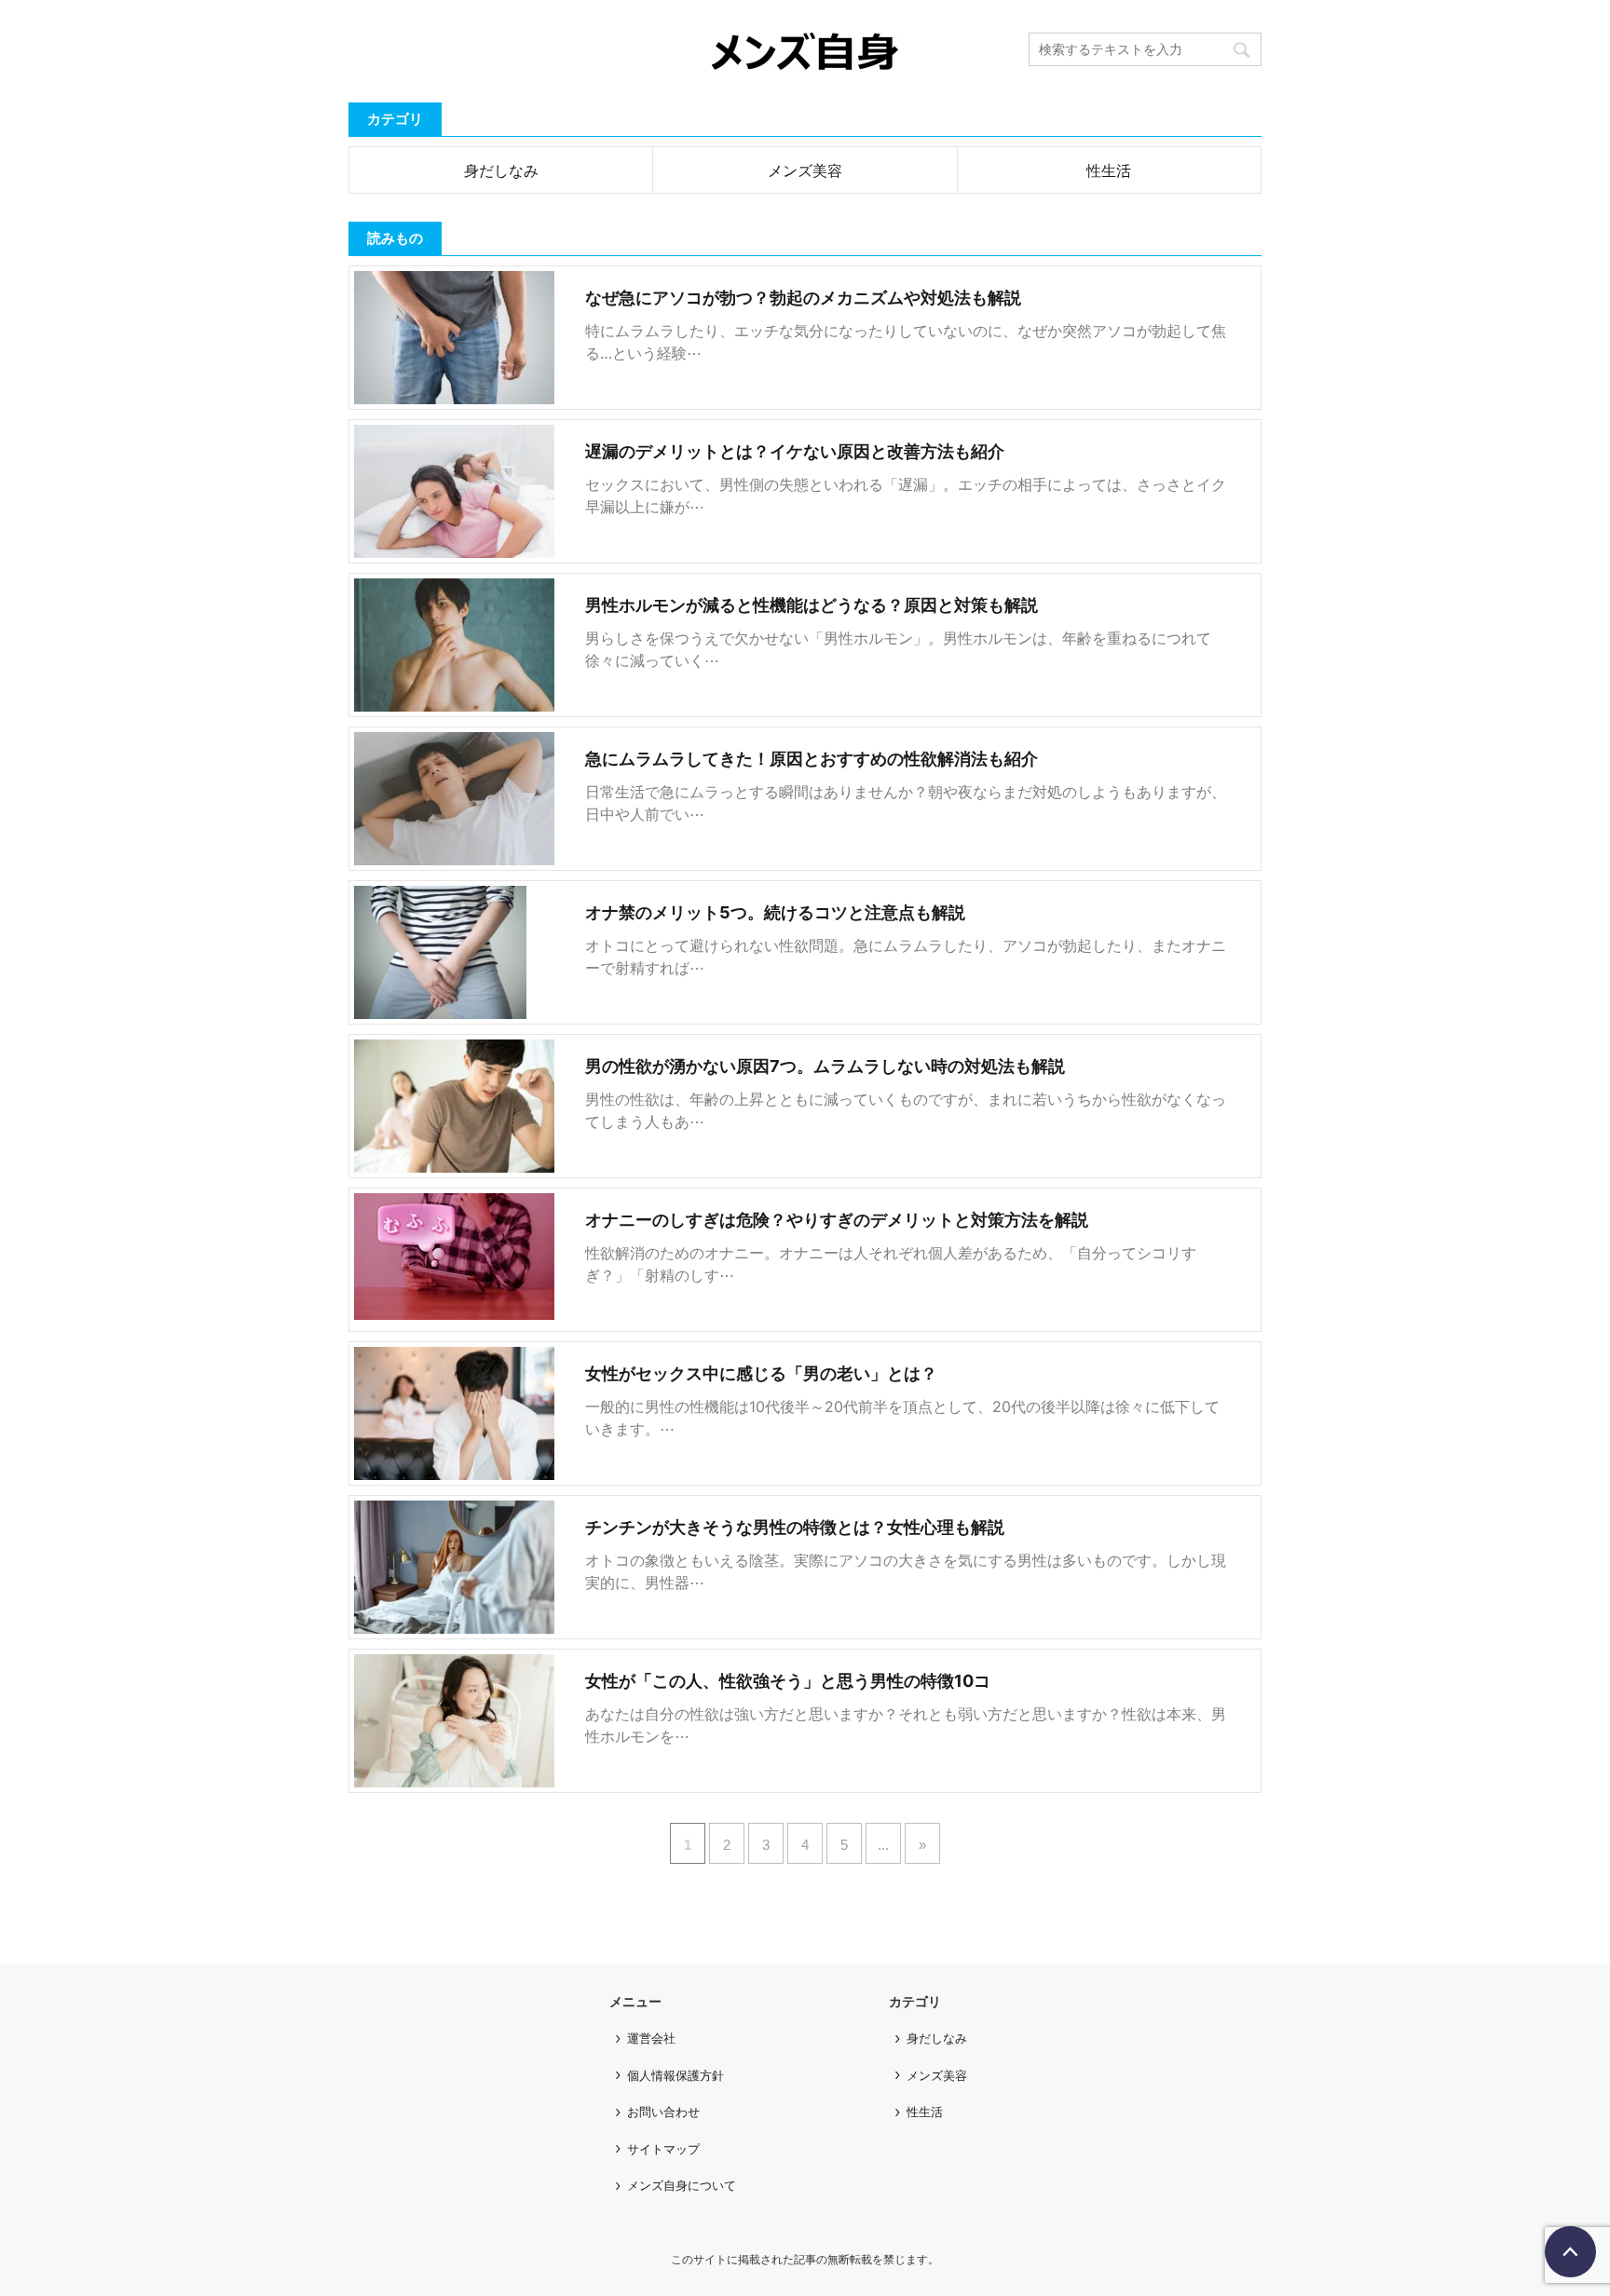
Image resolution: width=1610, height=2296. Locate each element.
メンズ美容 (805, 170)
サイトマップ (663, 2149)
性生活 (1109, 170)
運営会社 (651, 2038)
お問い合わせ (663, 2112)
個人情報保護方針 (675, 2075)
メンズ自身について (682, 2185)
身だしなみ (501, 170)
